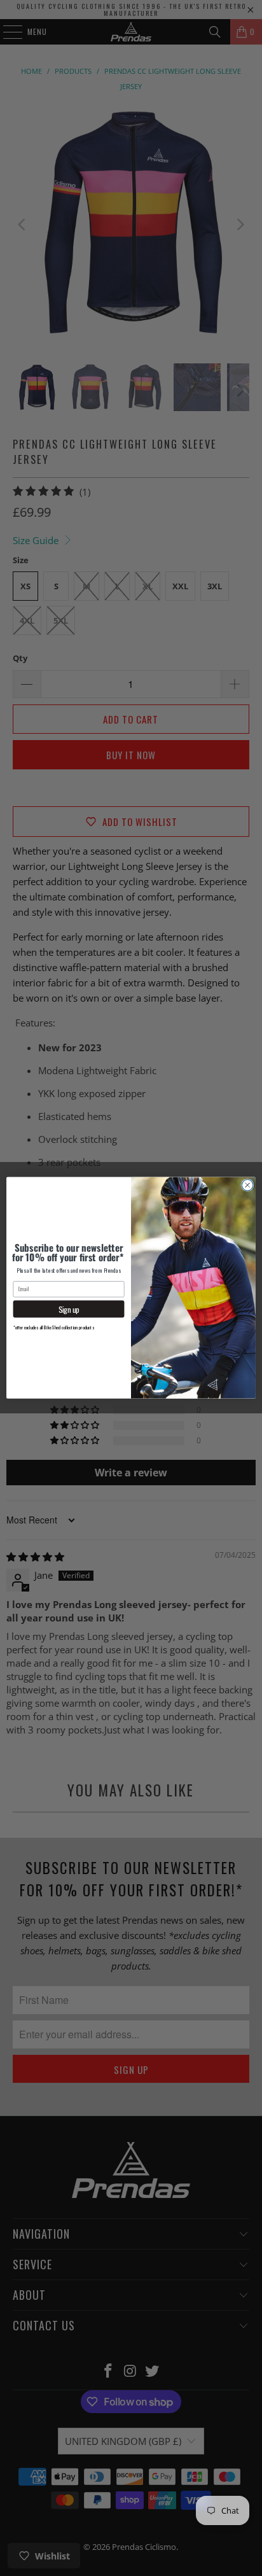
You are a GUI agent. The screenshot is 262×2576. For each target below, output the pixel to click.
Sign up (69, 1309)
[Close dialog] (247, 1186)
